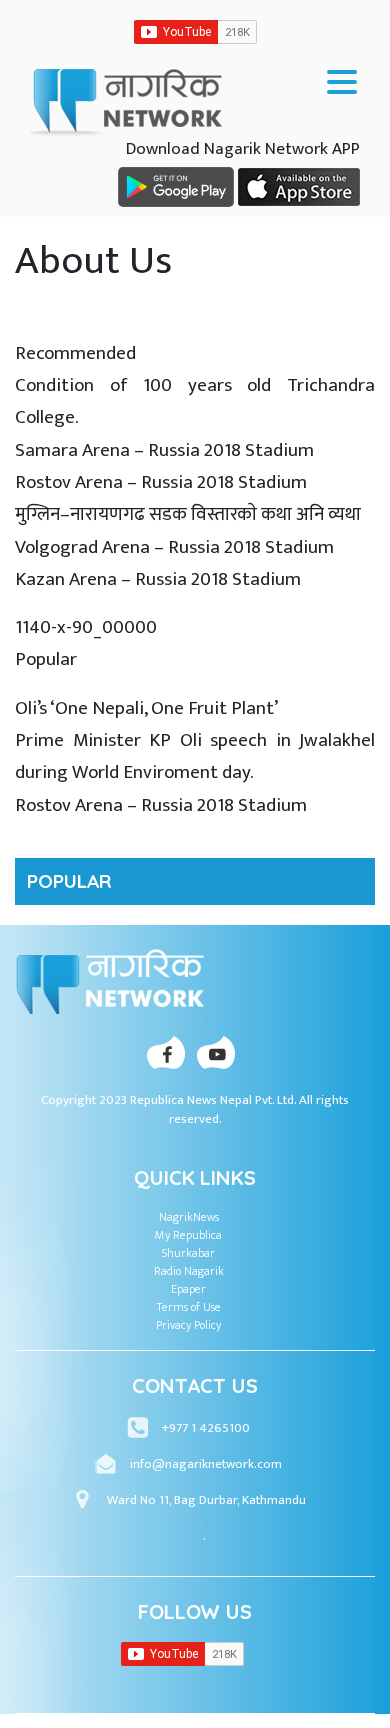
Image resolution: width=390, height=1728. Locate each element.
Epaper (188, 1289)
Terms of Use (189, 1307)
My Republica (188, 1235)
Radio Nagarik (189, 1271)
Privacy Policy (188, 1325)
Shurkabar (188, 1253)
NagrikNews (189, 1217)
